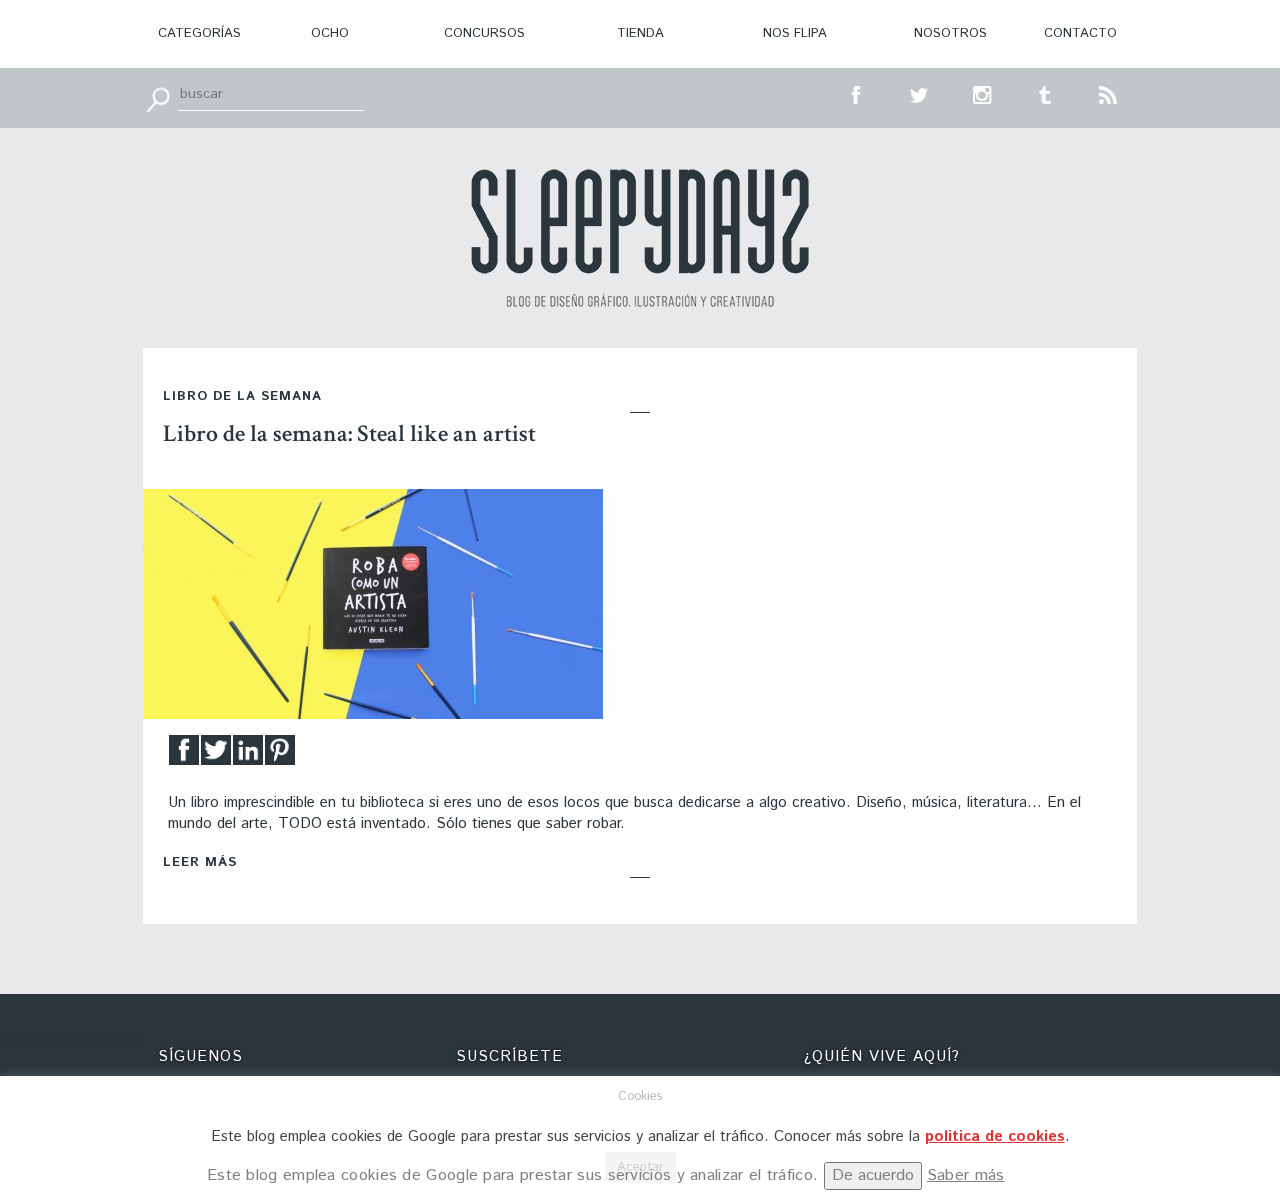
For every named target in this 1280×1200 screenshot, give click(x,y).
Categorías (199, 33)
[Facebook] (184, 755)
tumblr (1046, 93)
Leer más (200, 862)
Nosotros (950, 33)
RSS (1109, 93)
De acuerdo (873, 1175)
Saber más (966, 1175)
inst (983, 93)
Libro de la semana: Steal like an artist (349, 433)
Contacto (1080, 33)
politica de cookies (995, 1136)
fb (857, 93)
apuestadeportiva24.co (70, 1037)
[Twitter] (216, 755)
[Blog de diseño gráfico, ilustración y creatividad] (640, 238)
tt (920, 93)
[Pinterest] (280, 755)
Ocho (330, 33)
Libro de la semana (242, 396)
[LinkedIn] (248, 755)
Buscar (158, 98)
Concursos (484, 33)
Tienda (640, 33)
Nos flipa (795, 33)
